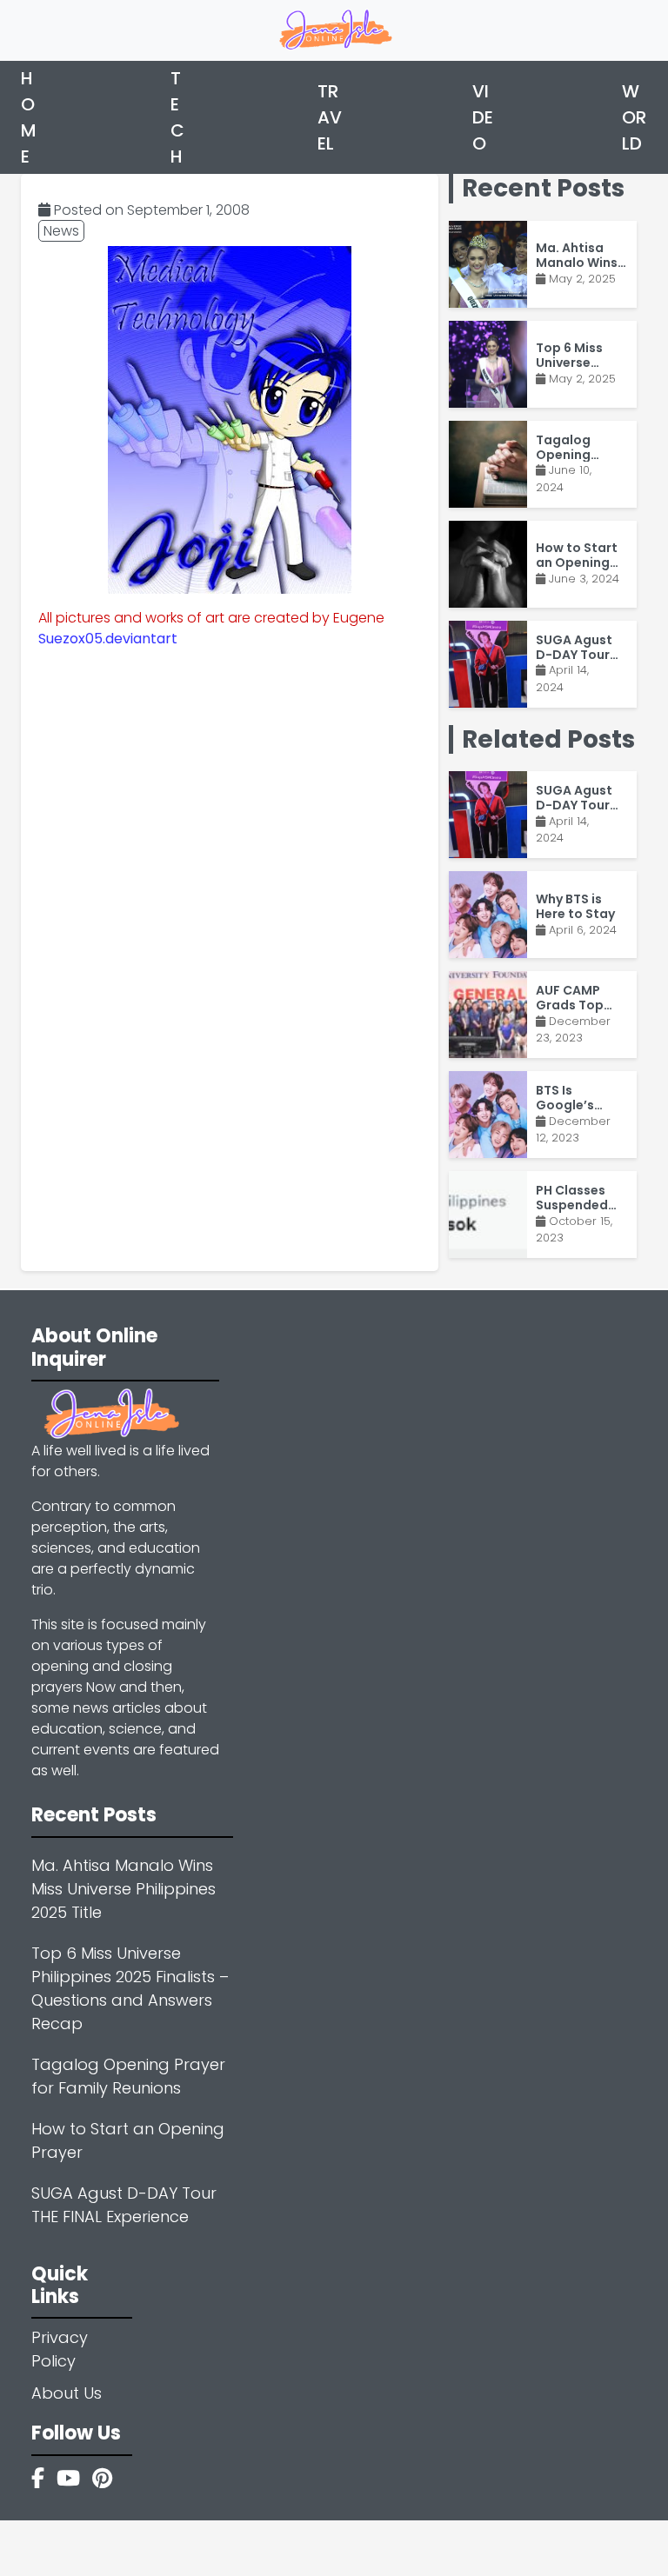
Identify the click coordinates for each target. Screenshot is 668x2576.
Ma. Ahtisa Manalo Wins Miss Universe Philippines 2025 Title (124, 1889)
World (634, 117)
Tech (177, 117)
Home (29, 117)
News (61, 231)
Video (483, 117)
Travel (330, 117)
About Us (67, 2393)
